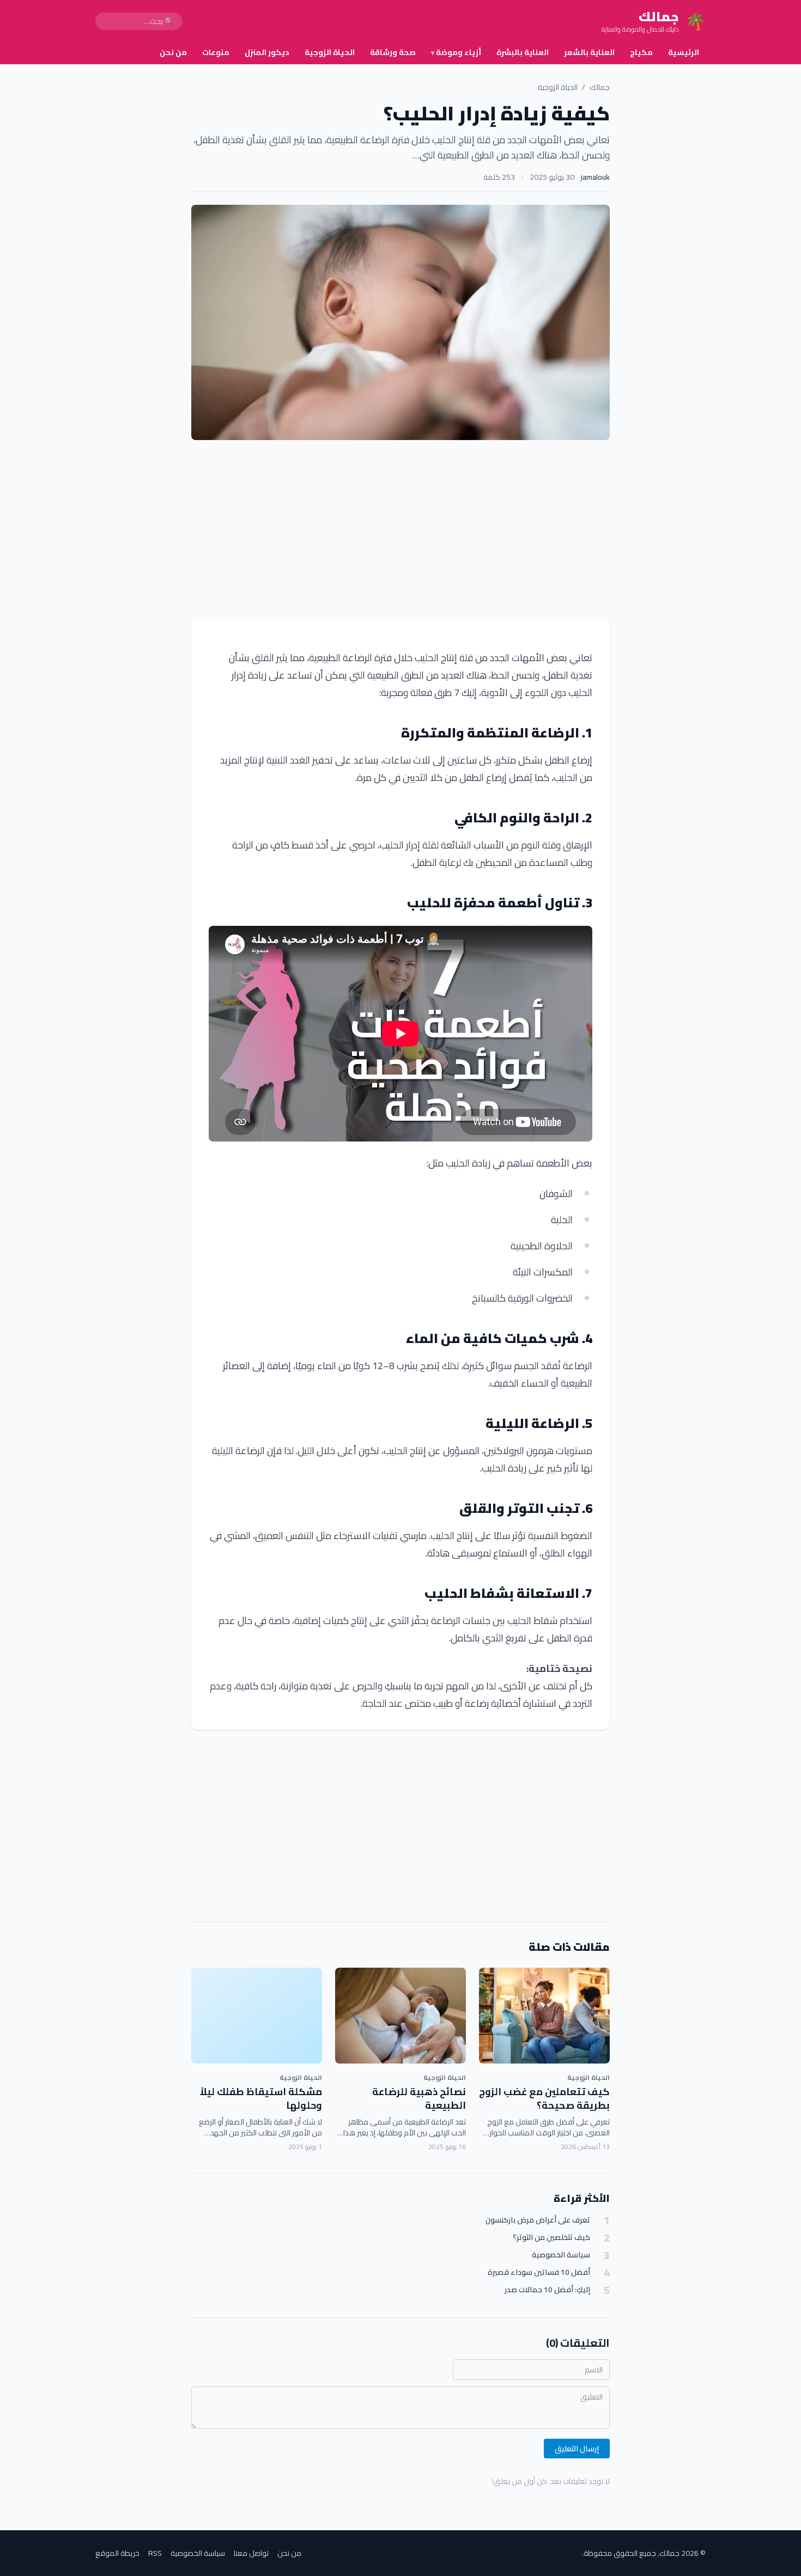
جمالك (600, 87)
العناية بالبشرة (523, 52)
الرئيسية (684, 52)
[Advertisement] (400, 529)
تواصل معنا (251, 2553)
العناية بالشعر (589, 52)
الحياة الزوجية (330, 52)
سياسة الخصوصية (561, 2255)
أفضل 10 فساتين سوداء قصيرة (539, 2272)
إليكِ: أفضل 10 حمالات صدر (547, 2290)
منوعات (216, 52)
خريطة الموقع (117, 2553)
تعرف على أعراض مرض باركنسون (538, 2220)
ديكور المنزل (267, 52)
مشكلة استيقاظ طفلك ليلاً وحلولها (261, 2098)
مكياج (641, 52)
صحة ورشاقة (393, 52)
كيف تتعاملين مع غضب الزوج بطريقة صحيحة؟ (544, 2098)
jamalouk (595, 177)
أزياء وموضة (456, 52)
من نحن (173, 52)
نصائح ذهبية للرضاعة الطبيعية (419, 2098)
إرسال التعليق (577, 2449)
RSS (155, 2553)
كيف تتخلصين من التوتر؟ (551, 2238)
